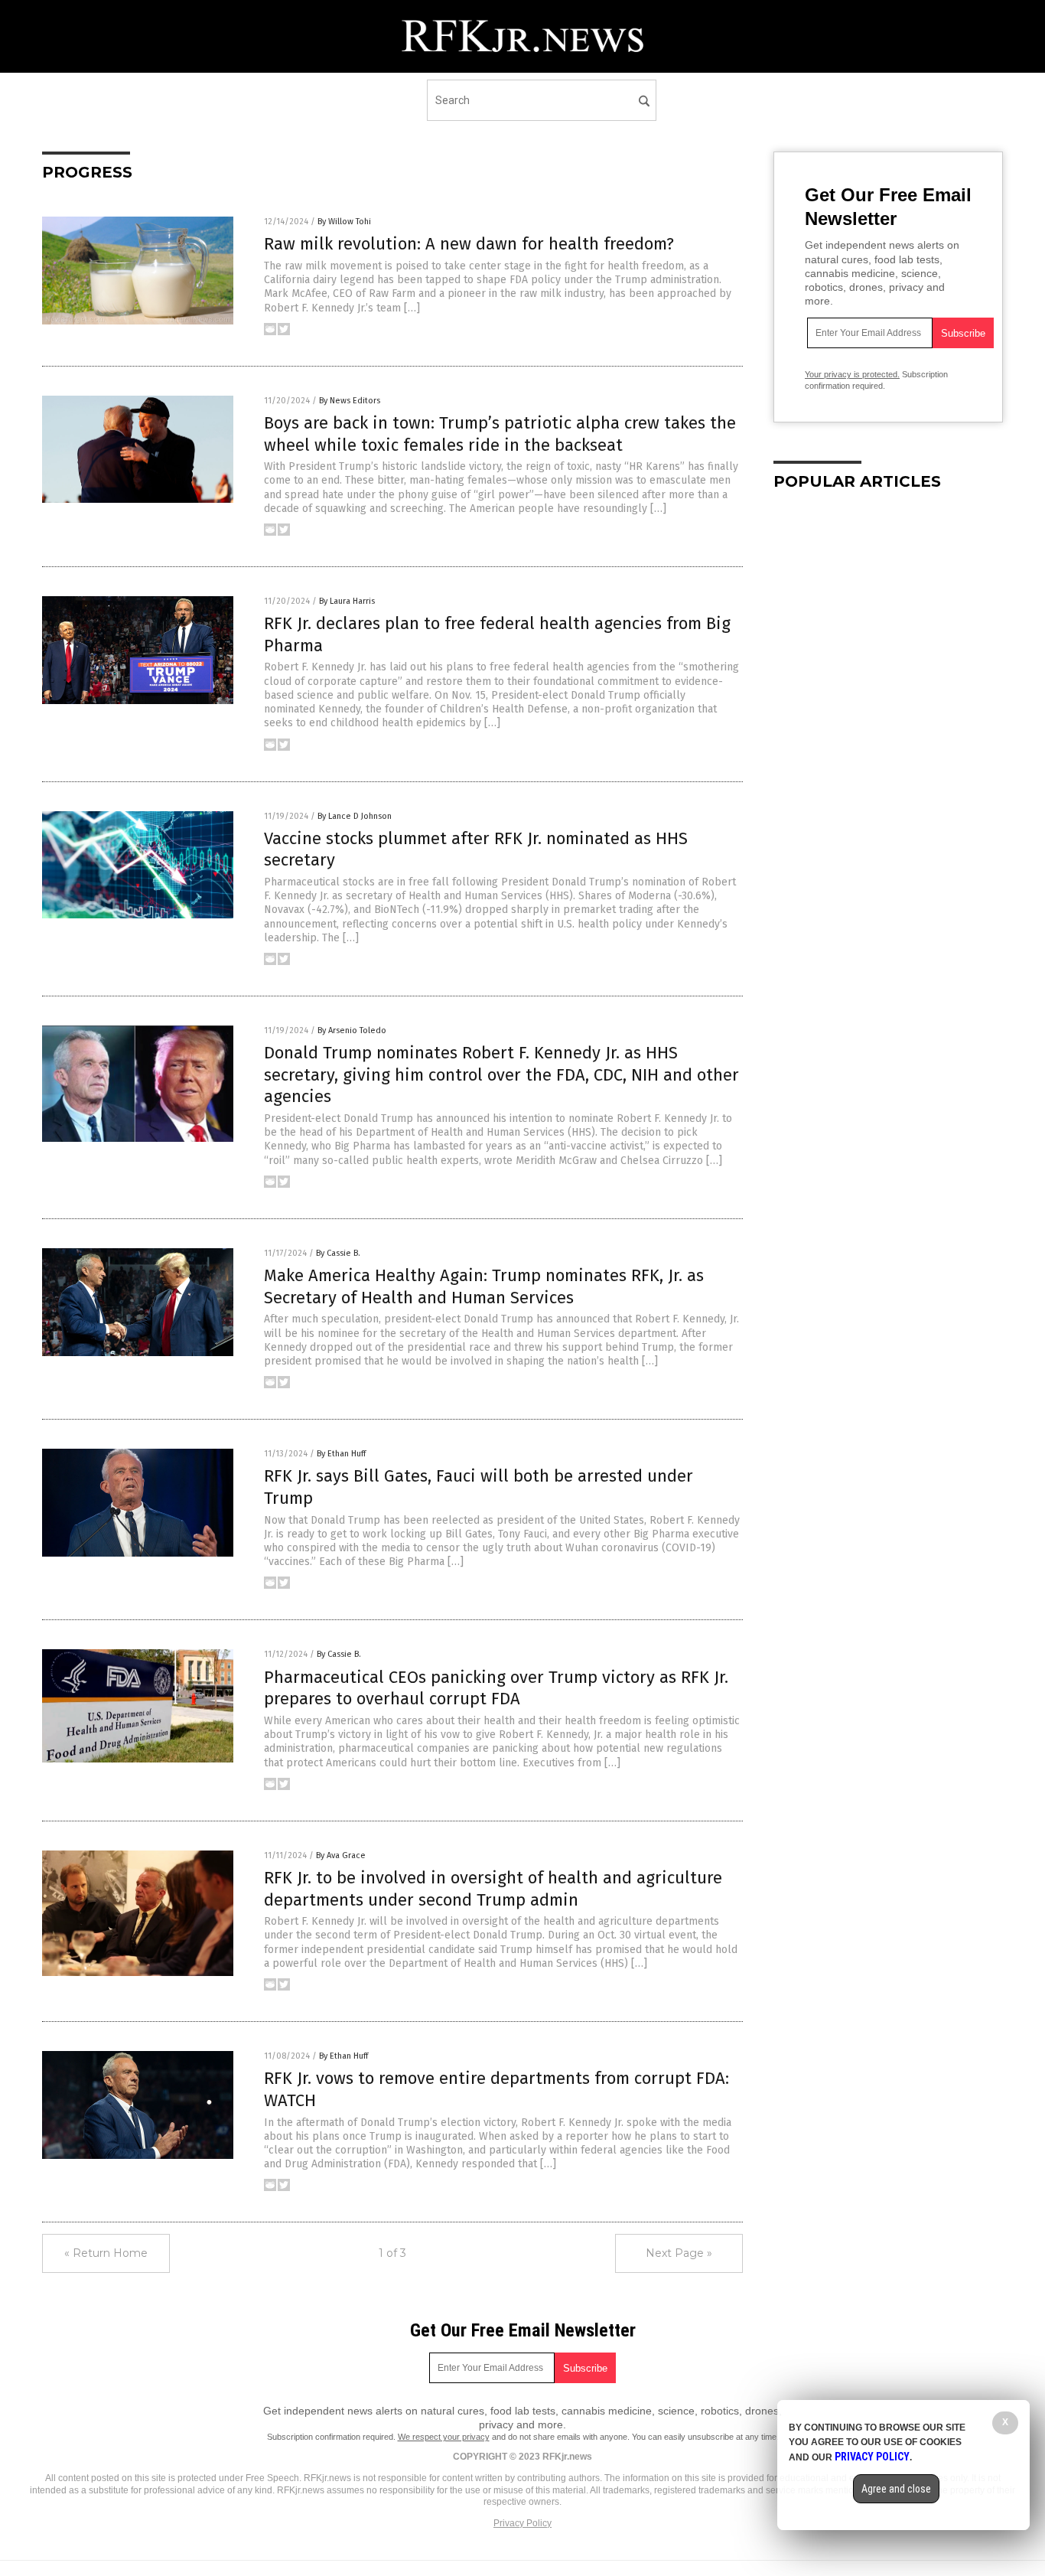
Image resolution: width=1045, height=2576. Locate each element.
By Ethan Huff (341, 1454)
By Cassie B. (338, 1253)
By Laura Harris (347, 601)
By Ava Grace (341, 1855)
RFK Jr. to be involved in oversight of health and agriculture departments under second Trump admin (493, 1889)
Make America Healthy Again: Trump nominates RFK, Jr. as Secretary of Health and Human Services (484, 1286)
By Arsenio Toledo (352, 1030)
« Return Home (106, 2253)
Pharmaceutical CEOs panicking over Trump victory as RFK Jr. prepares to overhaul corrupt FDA (496, 1688)
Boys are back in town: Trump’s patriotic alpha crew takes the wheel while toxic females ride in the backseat (500, 434)
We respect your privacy (444, 2437)
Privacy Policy (522, 2523)
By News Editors (350, 401)
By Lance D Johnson (355, 816)
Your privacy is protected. (852, 374)
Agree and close (896, 2489)
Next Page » (679, 2253)
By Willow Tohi (344, 222)
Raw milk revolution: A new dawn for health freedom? (469, 244)
